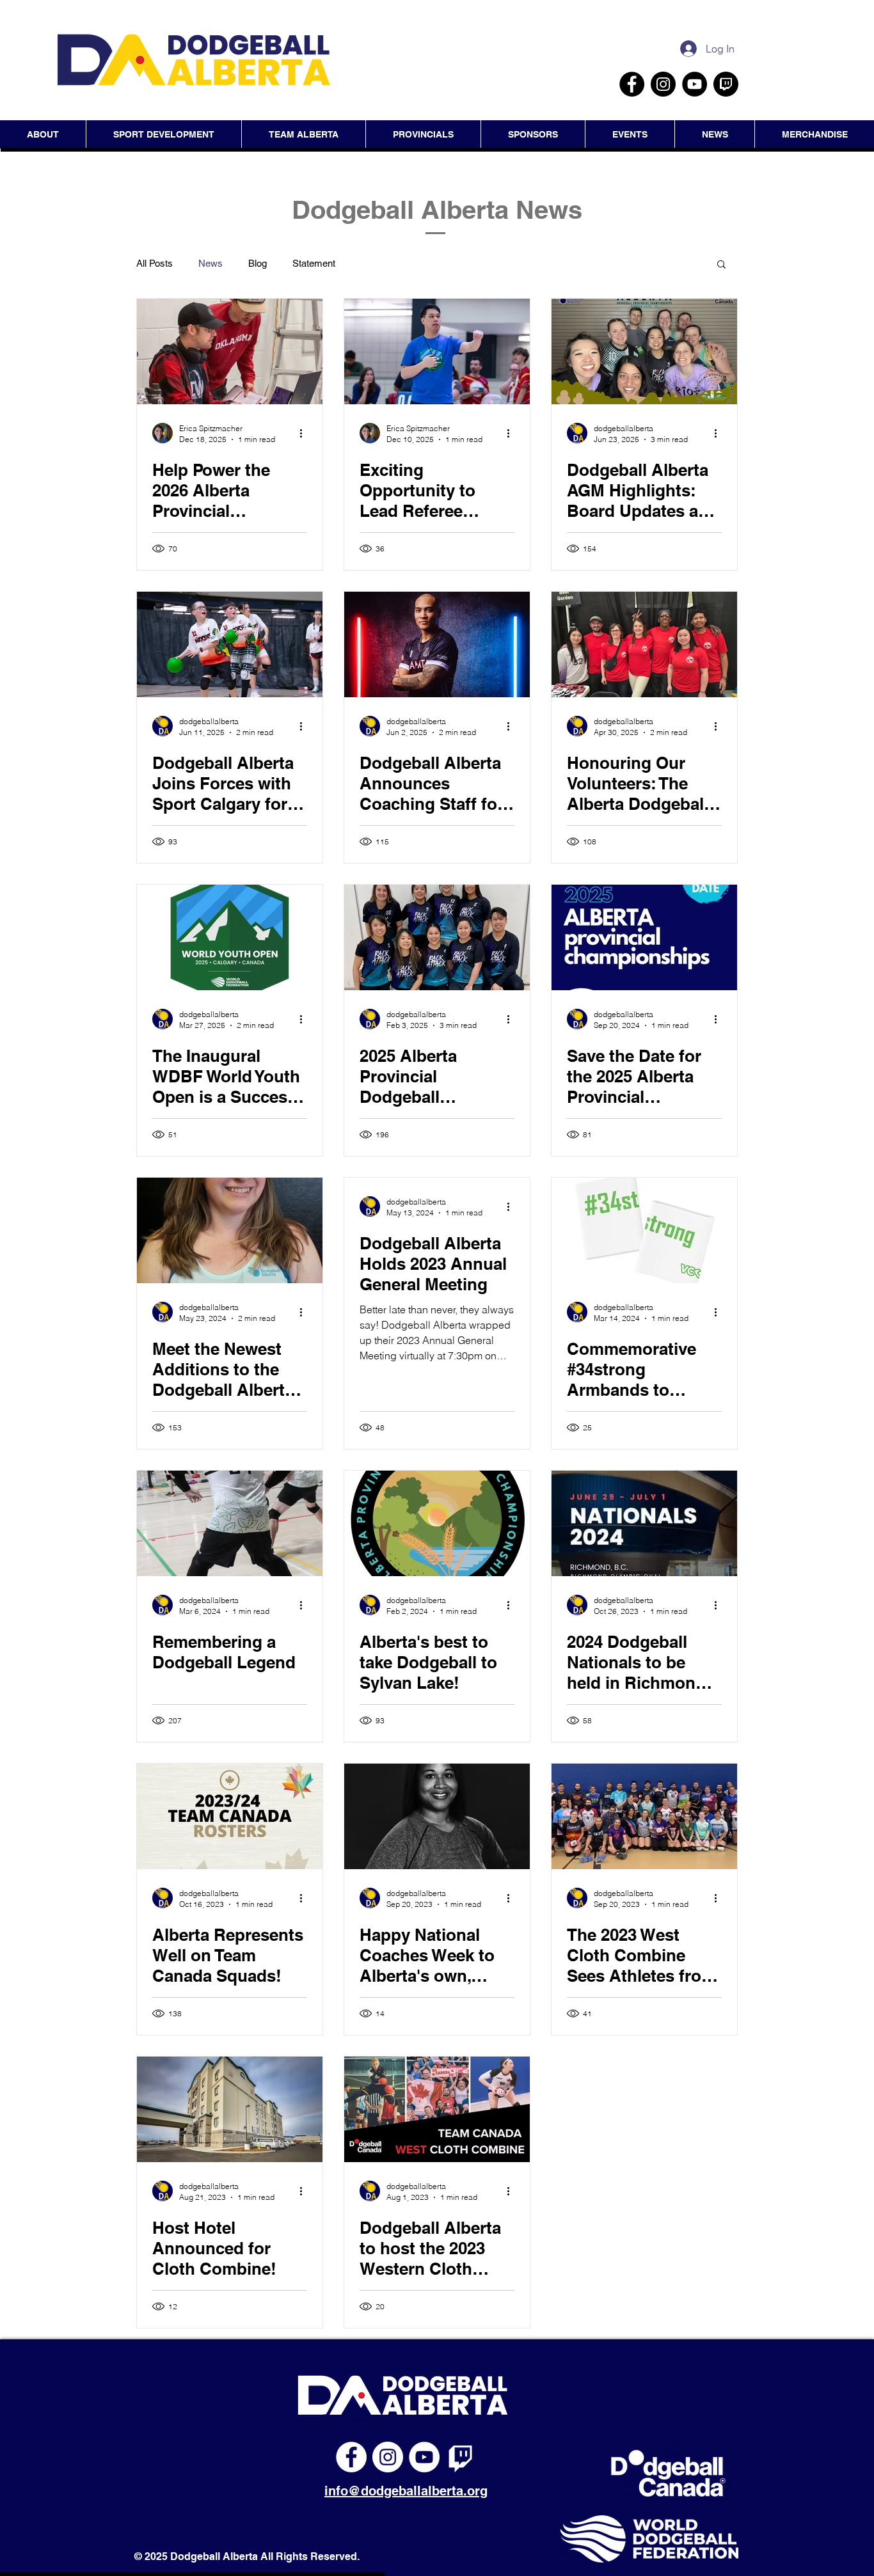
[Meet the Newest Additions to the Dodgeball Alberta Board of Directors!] (230, 1230)
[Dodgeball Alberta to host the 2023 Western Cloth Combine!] (437, 2109)
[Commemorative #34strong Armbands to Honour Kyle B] (644, 1230)
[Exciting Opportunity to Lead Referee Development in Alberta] (437, 352)
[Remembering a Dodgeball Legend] (230, 1523)
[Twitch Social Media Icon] (726, 84)
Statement (314, 263)
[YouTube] (695, 84)
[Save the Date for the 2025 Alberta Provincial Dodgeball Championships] (644, 937)
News (211, 263)
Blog (258, 263)
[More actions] (305, 433)
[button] (630, 134)
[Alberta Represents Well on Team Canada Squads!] (230, 1816)
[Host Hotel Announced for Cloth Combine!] (230, 2109)
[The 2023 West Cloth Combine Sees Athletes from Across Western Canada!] (644, 1816)
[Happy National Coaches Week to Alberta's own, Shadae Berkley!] (437, 1816)
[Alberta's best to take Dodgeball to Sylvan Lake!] (437, 1523)
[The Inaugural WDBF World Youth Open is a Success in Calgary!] (230, 937)
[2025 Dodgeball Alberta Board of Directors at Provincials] (644, 352)
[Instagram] (663, 84)
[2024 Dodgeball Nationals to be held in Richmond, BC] (644, 1523)
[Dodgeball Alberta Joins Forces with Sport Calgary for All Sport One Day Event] (230, 644)
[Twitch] (461, 2457)
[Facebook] (632, 84)
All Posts (155, 263)
